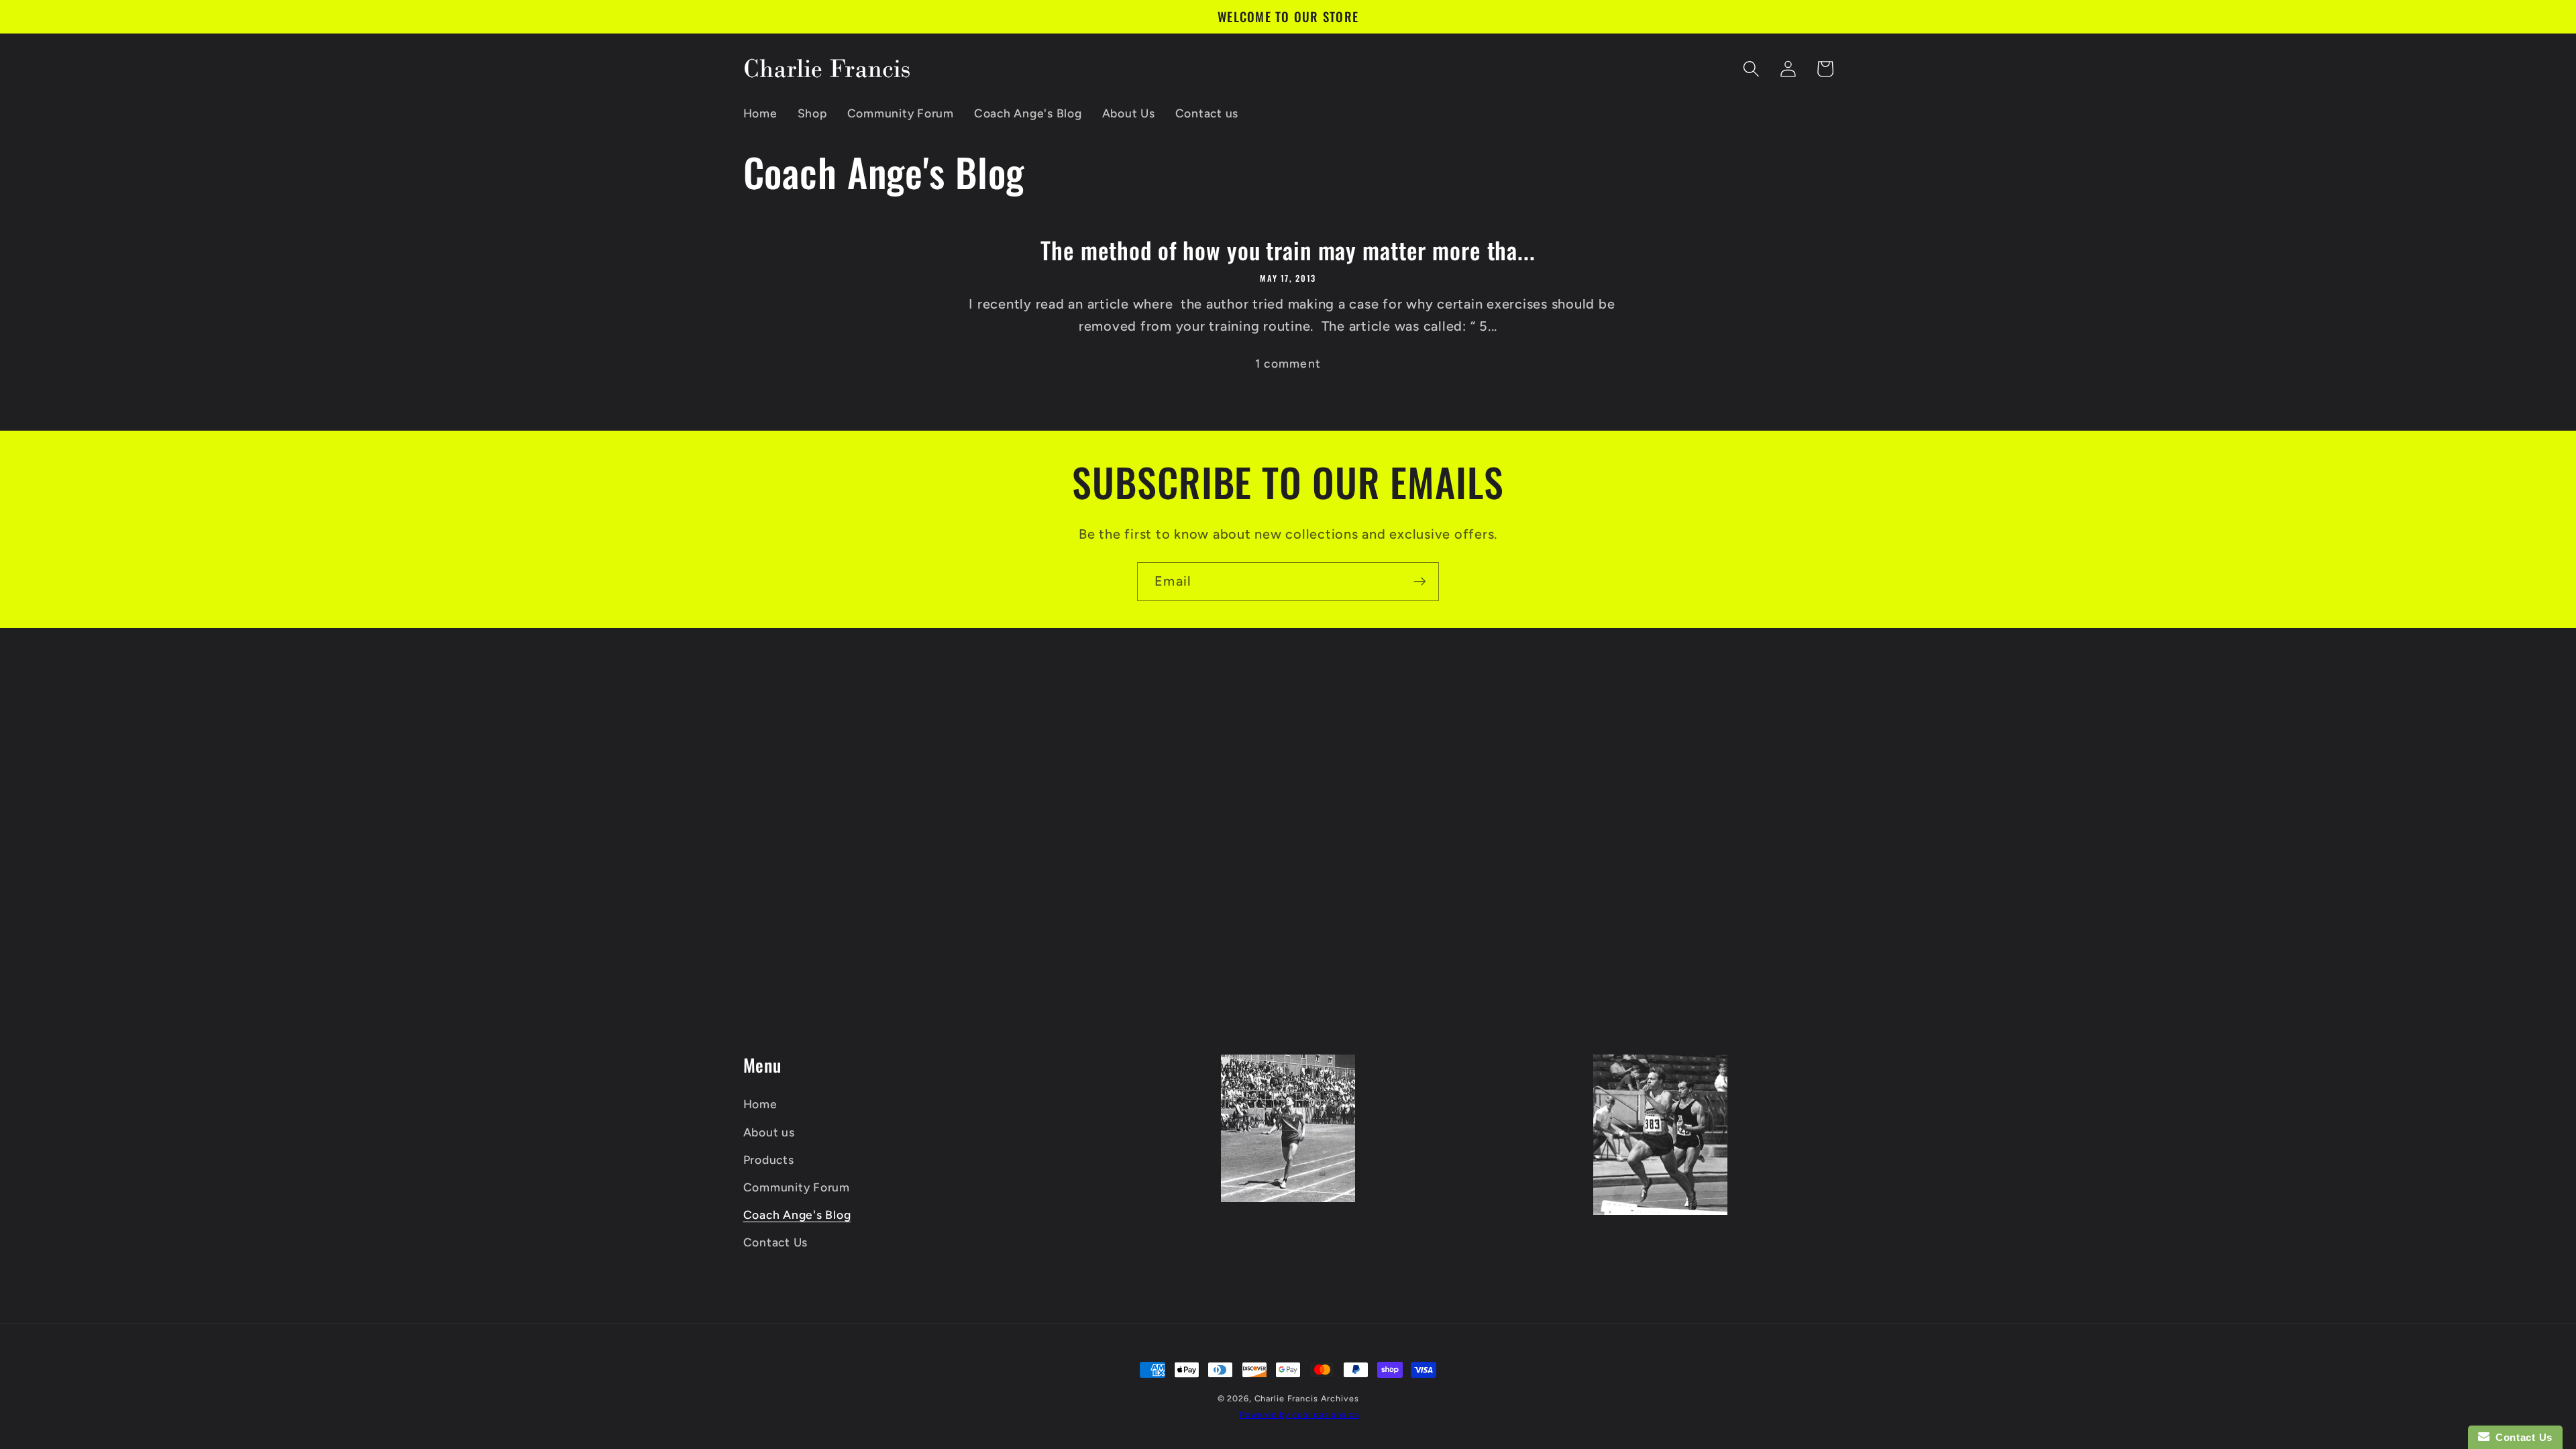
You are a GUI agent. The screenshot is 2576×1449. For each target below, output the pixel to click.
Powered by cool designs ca (1299, 1414)
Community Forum (797, 1187)
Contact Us (776, 1242)
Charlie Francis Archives (1307, 1398)
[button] (1751, 69)
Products (769, 1160)
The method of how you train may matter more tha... (1288, 250)
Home (760, 1104)
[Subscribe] (1420, 582)
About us (769, 1132)
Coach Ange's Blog (797, 1215)
